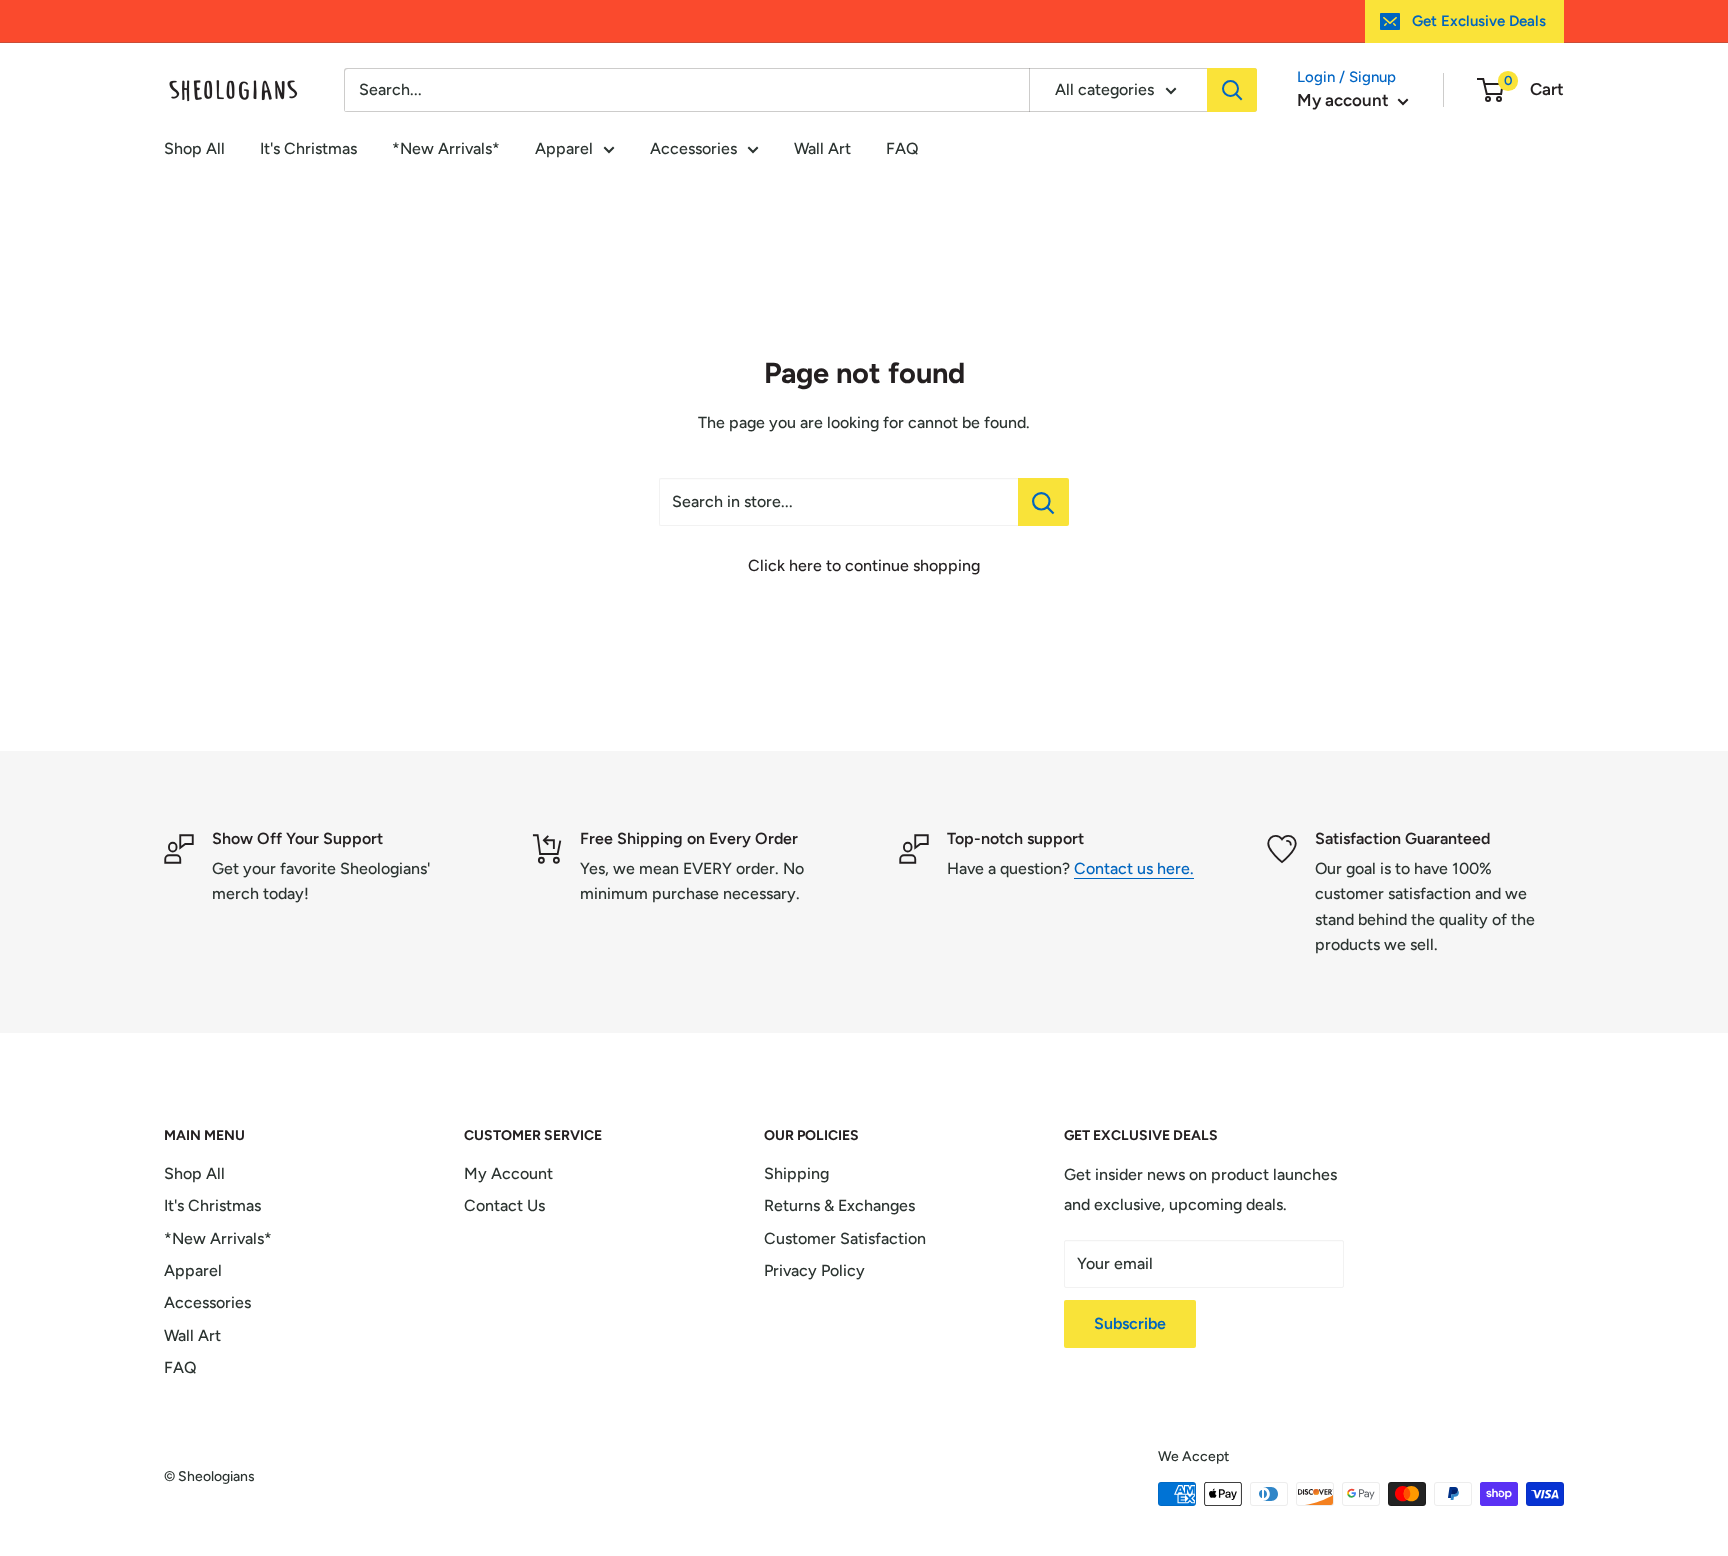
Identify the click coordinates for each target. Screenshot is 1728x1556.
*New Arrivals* (446, 148)
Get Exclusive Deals (1479, 21)
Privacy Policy (814, 1270)
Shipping (796, 1173)
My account (1345, 100)
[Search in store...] (1043, 502)
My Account (508, 1173)
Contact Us (504, 1205)
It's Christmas (308, 148)
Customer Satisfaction (845, 1238)
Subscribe (1130, 1323)
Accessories (693, 148)
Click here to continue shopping (864, 565)
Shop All (194, 148)
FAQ (902, 148)
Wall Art (822, 148)
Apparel (564, 148)
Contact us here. (1134, 868)
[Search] (1232, 90)
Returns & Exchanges (839, 1205)
